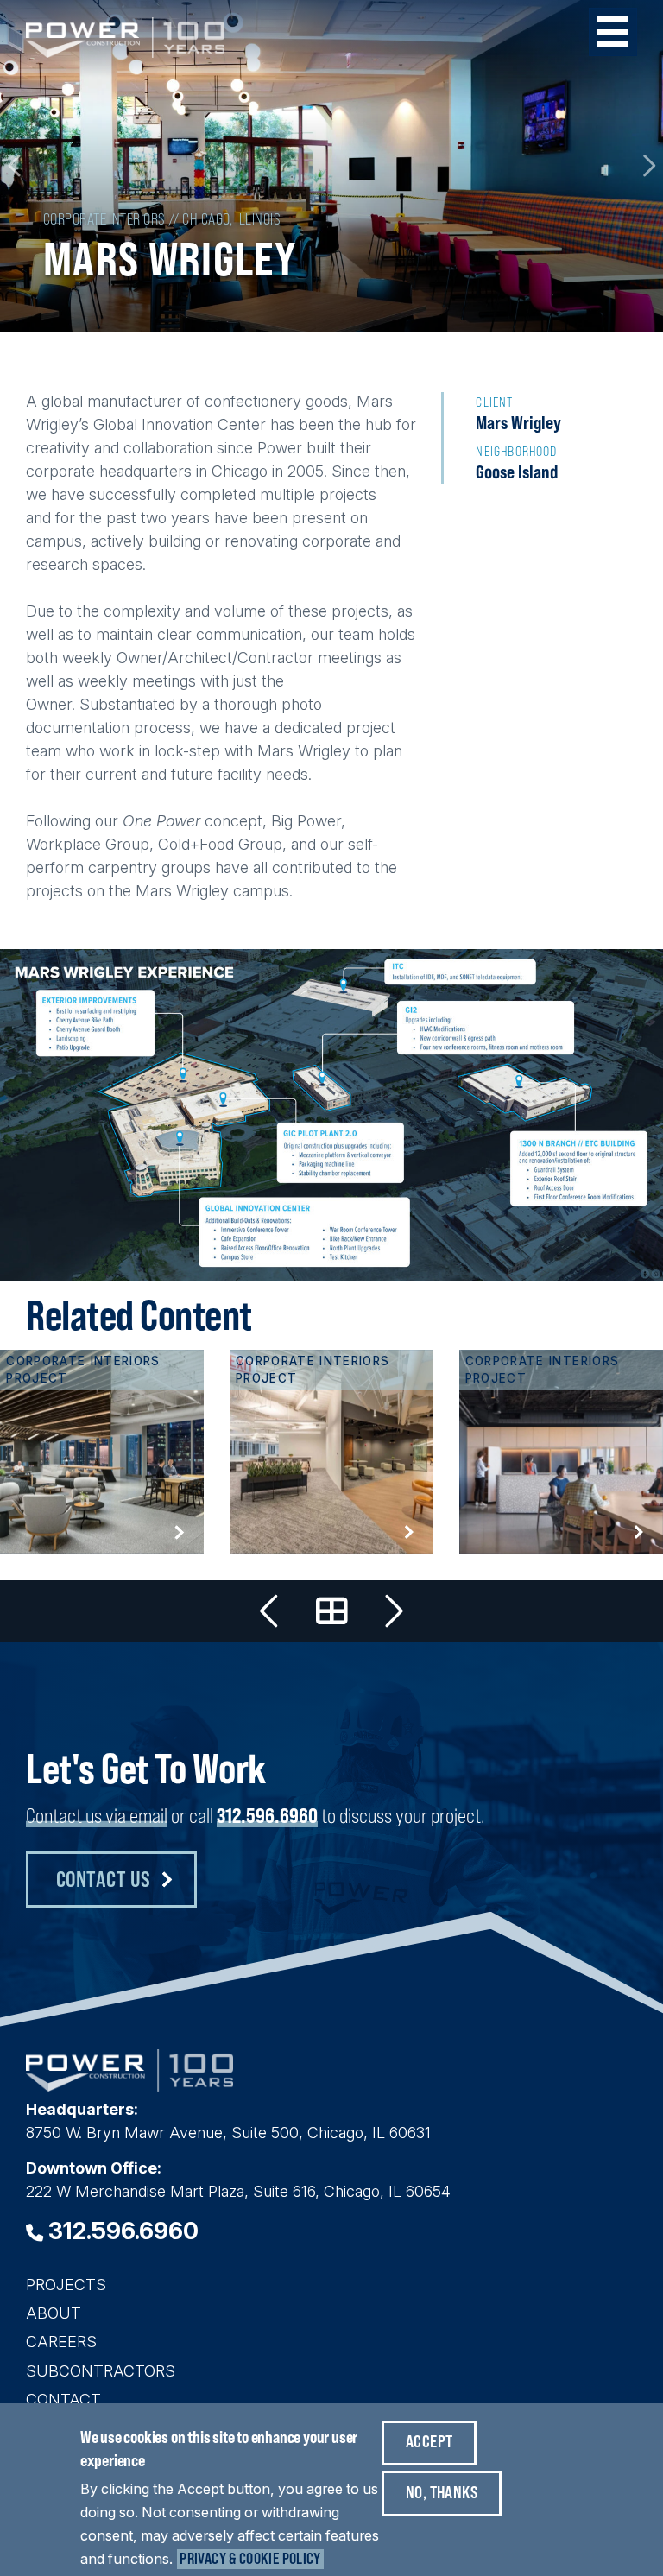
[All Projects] (331, 1611)
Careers (61, 2342)
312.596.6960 (267, 1815)
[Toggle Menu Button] (613, 32)
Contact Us (104, 1879)
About (54, 2313)
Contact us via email (97, 1815)
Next (647, 166)
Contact (63, 2399)
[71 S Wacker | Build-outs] (331, 1452)
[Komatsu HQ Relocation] (270, 1611)
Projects (66, 2285)
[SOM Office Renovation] (561, 1452)
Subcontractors (101, 2371)
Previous (16, 166)
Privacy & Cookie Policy (250, 2558)
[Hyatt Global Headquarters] (102, 1452)
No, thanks (442, 2492)
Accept (429, 2441)
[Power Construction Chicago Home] (129, 2086)
